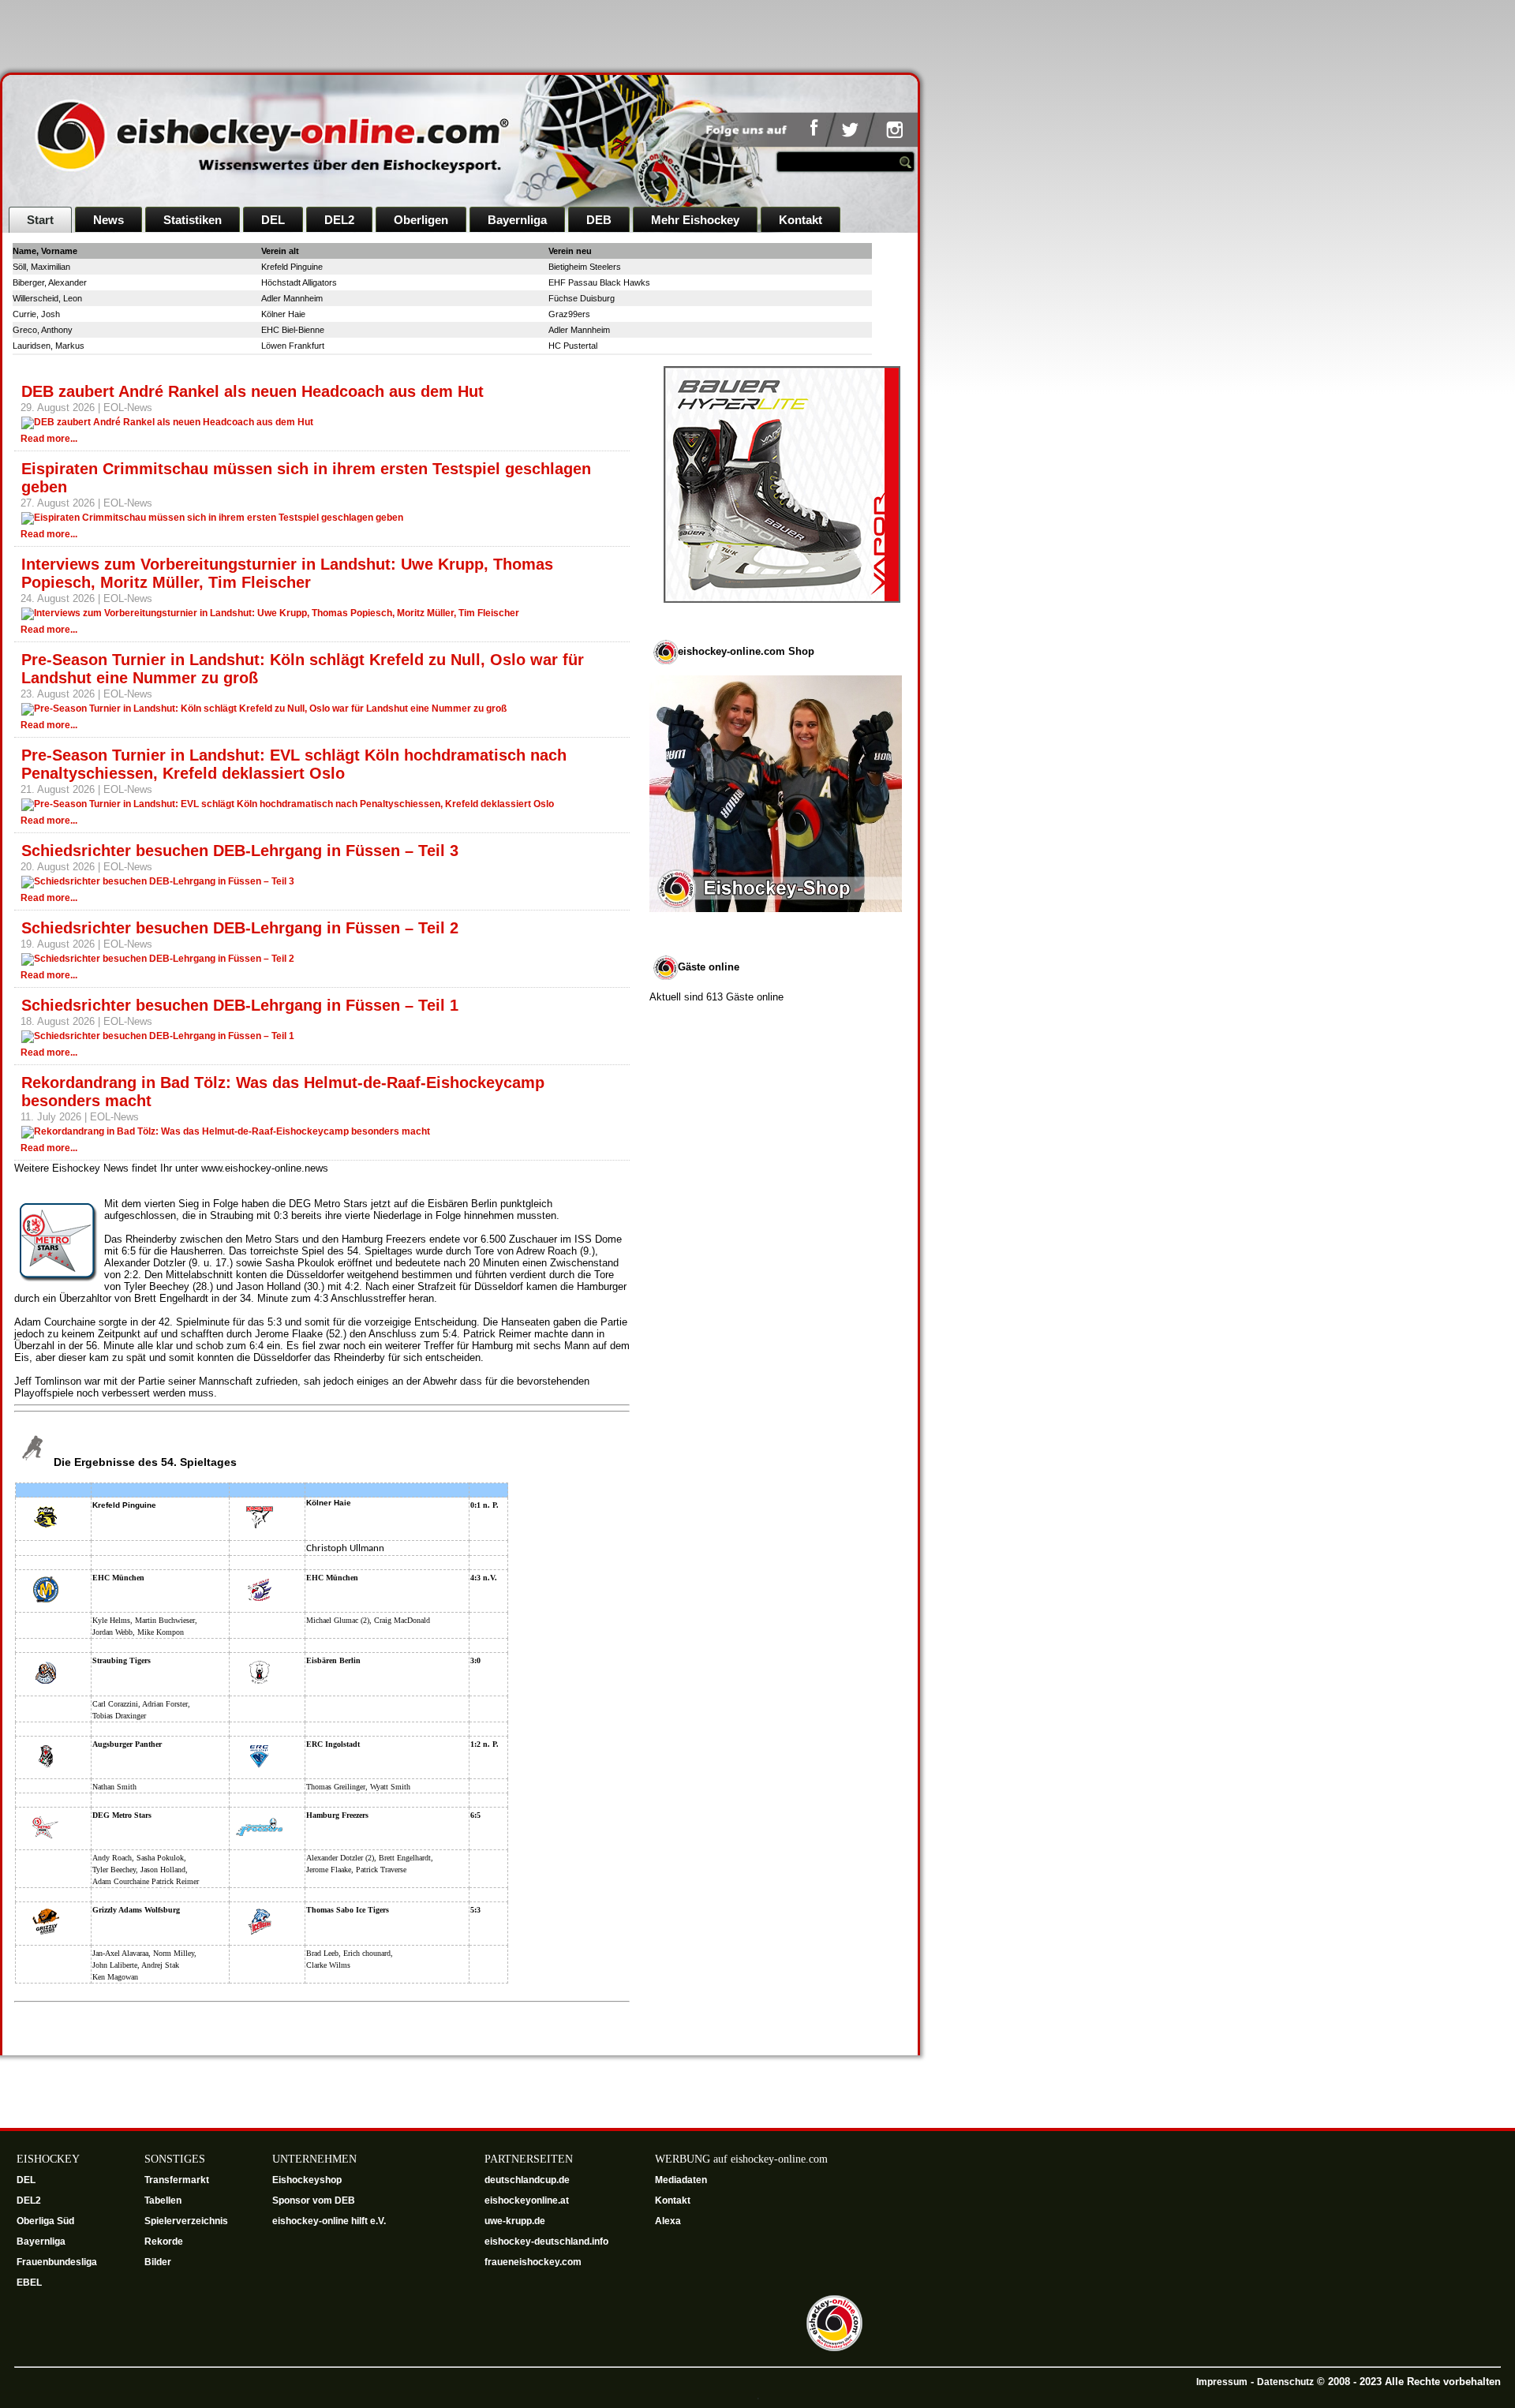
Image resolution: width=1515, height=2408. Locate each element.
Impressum (1222, 2382)
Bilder (158, 2262)
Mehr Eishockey (695, 220)
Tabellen (163, 2200)
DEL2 (339, 220)
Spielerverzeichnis (186, 2221)
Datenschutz (1285, 2382)
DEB (599, 220)
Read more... (49, 439)
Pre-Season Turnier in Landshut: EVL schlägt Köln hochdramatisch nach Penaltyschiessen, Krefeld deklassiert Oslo (294, 764)
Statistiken (193, 220)
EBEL (30, 2283)
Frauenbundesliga (57, 2262)
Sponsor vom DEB (314, 2200)
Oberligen (421, 220)
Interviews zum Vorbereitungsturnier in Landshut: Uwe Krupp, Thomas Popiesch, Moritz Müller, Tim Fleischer (287, 573)
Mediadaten (681, 2180)
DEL (273, 220)
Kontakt (801, 220)
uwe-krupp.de (516, 2221)
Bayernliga (517, 220)
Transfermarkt (177, 2180)
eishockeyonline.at (528, 2200)
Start (40, 220)
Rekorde (164, 2242)
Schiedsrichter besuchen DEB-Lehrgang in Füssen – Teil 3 (240, 851)
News (108, 220)
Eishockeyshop (307, 2180)
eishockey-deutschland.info (546, 2242)
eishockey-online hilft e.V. (330, 2221)
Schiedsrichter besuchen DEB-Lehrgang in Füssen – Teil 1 (240, 1005)
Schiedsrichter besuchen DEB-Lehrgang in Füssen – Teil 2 (240, 928)
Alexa (668, 2221)
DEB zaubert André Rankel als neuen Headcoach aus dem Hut (252, 391)
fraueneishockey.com (533, 2262)
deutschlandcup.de (528, 2180)
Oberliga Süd (47, 2221)
